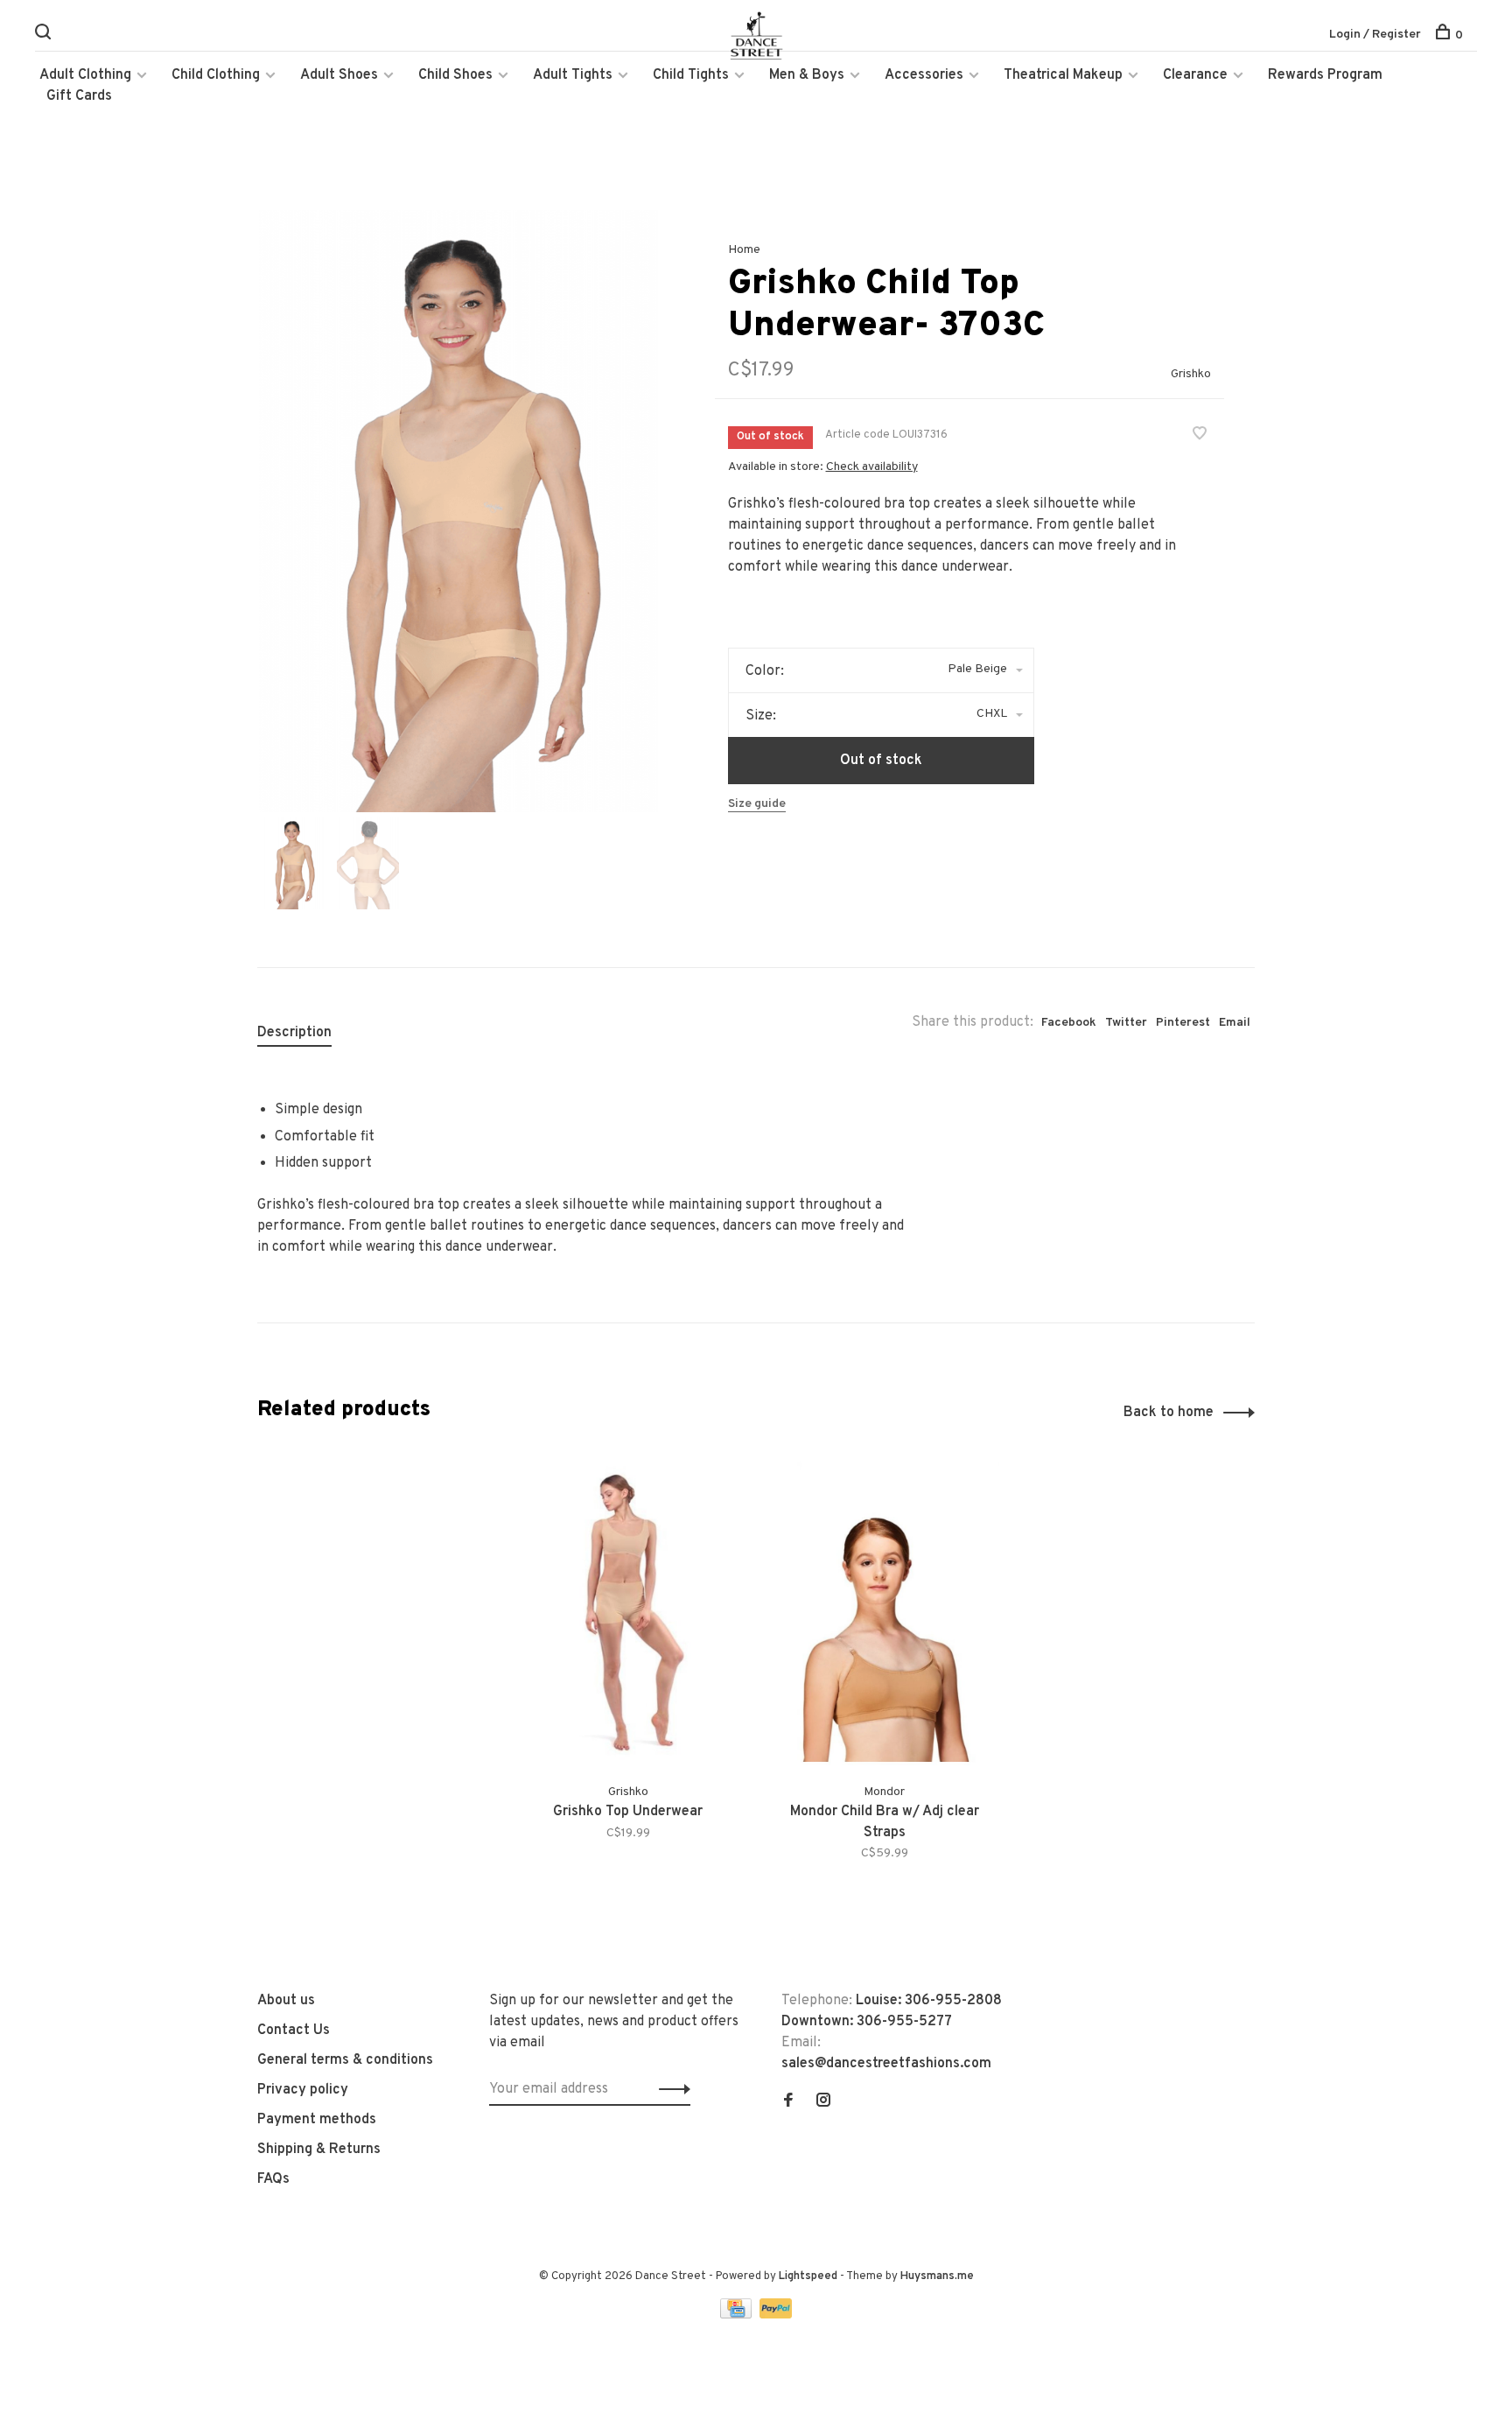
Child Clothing (216, 75)
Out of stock (881, 761)
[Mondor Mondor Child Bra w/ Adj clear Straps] (884, 1612)
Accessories (924, 75)
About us (286, 2001)
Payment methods (317, 2120)
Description (294, 1033)
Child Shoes (455, 75)
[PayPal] (776, 2315)
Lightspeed (808, 2276)
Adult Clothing (85, 75)
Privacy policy (303, 2090)
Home (744, 250)
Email (1235, 1023)
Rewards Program (1325, 75)
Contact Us (294, 2031)
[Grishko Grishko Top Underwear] (628, 1612)
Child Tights (691, 75)
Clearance (1195, 75)
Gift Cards (79, 96)
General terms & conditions (345, 2060)
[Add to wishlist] (1200, 436)
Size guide (757, 804)
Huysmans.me (937, 2276)
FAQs (273, 2179)
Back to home (1169, 1413)
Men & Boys (807, 75)
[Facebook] (788, 2102)
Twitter (1126, 1023)
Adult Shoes (339, 75)
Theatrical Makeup (1063, 75)
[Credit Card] (738, 2315)
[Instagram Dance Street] (823, 2102)
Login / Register (1375, 35)
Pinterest (1183, 1023)
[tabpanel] (458, 511)
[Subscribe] (670, 2089)
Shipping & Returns (319, 2150)
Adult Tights (573, 75)
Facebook (1069, 1023)
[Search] (45, 35)
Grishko (1191, 374)
